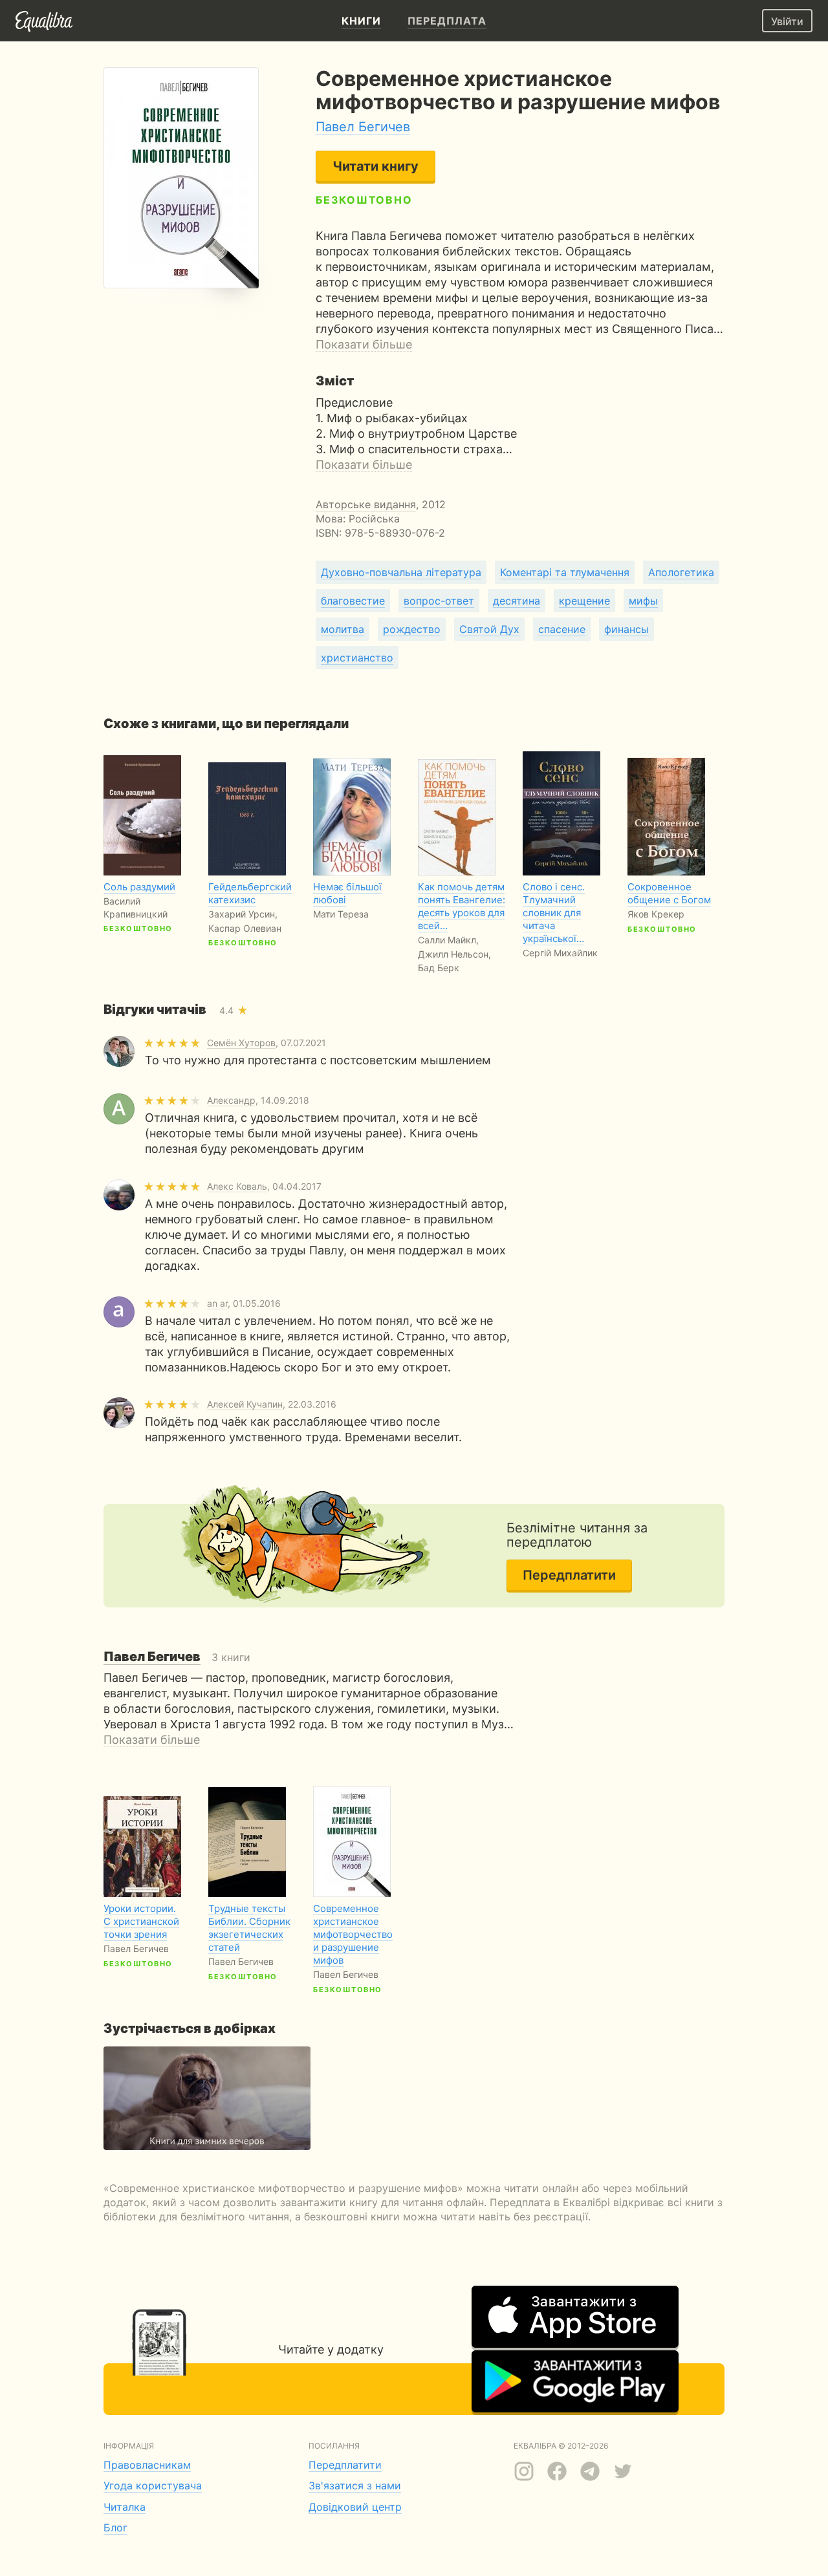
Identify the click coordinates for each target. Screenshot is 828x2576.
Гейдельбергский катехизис (250, 893)
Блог (115, 2528)
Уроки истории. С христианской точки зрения (141, 1921)
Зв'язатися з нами (355, 2485)
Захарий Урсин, (243, 914)
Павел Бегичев (363, 127)
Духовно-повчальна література (401, 572)
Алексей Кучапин (245, 1404)
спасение (562, 629)
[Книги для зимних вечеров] (207, 2098)
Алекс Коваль (237, 1186)
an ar (217, 1303)
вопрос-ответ (439, 601)
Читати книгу (376, 166)
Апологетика (681, 572)
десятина (517, 601)
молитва (343, 629)
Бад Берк (439, 968)
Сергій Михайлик (560, 953)
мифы (643, 601)
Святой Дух (489, 629)
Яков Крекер (656, 914)
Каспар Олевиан (245, 928)
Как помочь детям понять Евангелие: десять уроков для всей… (462, 906)
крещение (584, 601)
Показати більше (364, 344)
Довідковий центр (355, 2507)
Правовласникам (147, 2465)
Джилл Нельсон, (454, 954)
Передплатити (569, 1575)
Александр (231, 1100)
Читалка (125, 2507)
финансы (626, 629)
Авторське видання (366, 504)
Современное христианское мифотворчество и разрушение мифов (353, 1934)
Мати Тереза (341, 914)
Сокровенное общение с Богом (669, 893)
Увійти (787, 21)
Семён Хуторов (241, 1043)
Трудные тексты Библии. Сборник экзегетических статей (249, 1928)
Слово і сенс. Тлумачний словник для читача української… (554, 913)
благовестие (353, 601)
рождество (412, 629)
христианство (357, 658)
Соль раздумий (139, 887)
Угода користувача (153, 2485)
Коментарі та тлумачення (565, 572)
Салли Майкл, (448, 940)
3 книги (177, 1657)
